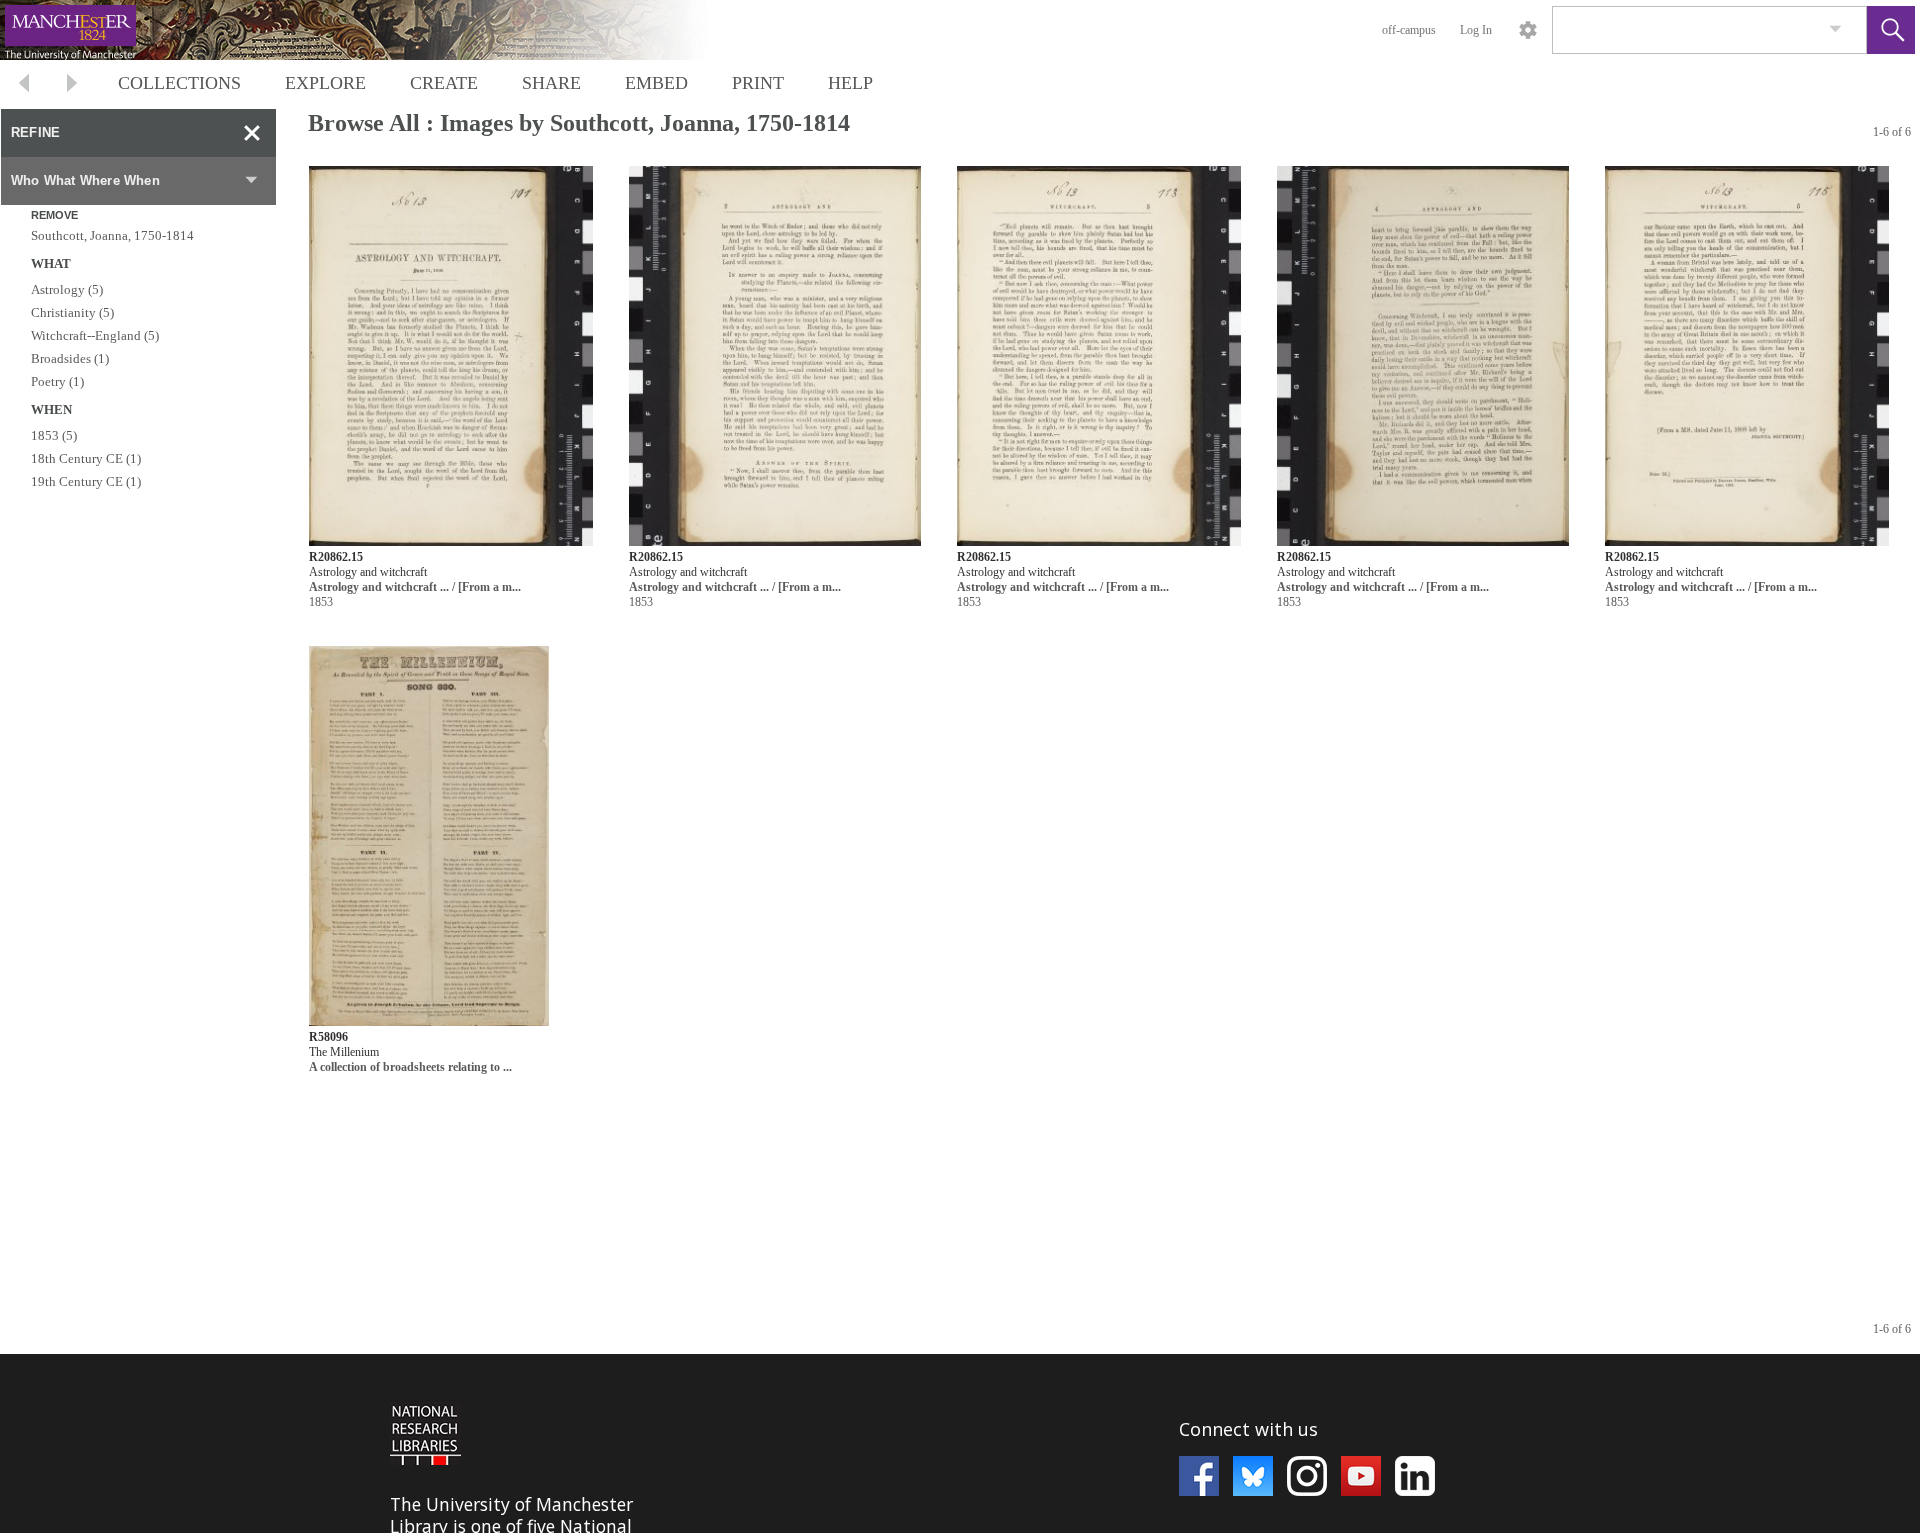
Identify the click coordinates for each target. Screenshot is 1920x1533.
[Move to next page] (72, 85)
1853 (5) (54, 435)
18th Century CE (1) (86, 458)
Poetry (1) (57, 381)
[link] (1835, 29)
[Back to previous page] (24, 85)
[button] (1891, 30)
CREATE (444, 83)
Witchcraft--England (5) (95, 335)
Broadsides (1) (70, 358)
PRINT (758, 83)
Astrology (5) (67, 289)
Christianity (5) (72, 312)
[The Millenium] (429, 836)
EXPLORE (325, 83)
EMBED (656, 83)
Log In (1476, 30)
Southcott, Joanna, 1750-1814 (112, 235)
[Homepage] (377, 30)
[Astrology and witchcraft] (451, 356)
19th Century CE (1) (86, 481)
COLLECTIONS (179, 83)
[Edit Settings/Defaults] (1528, 30)
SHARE (551, 83)
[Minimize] (252, 133)
